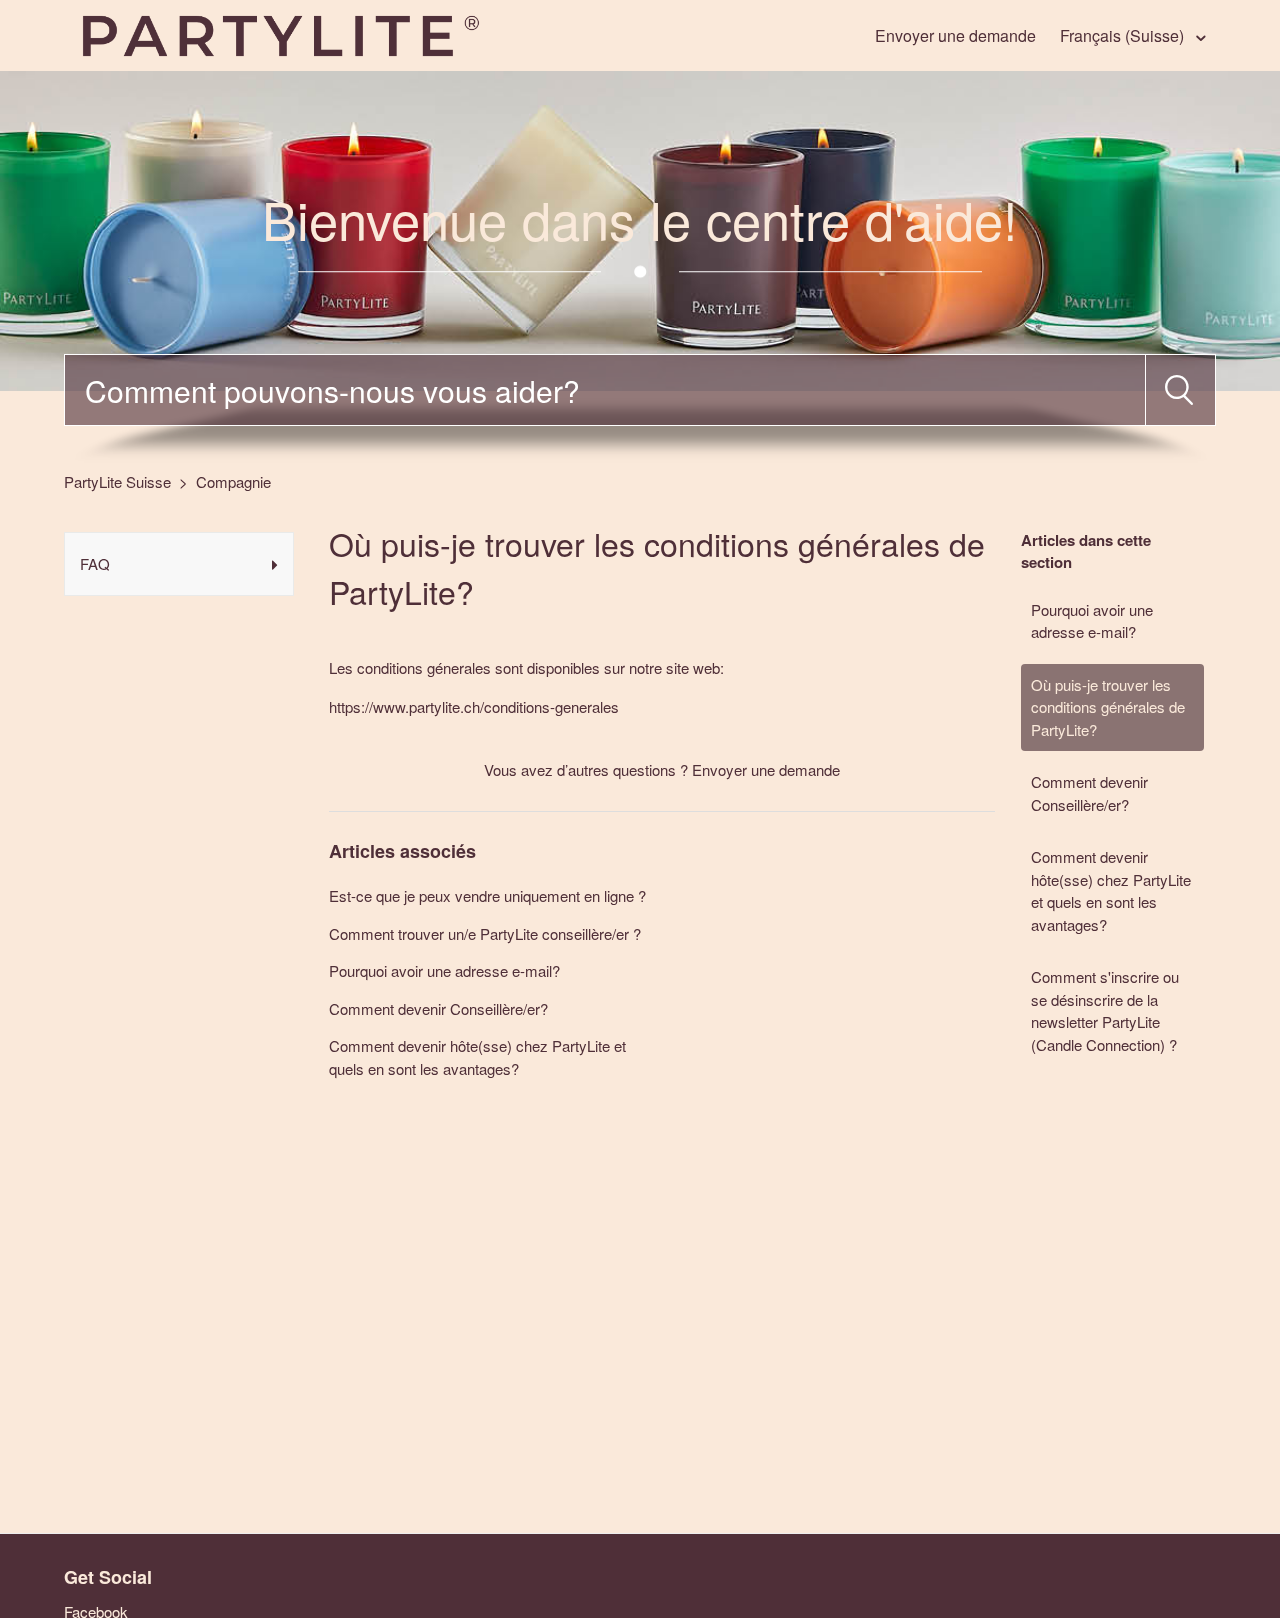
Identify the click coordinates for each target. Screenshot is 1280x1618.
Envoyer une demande (955, 35)
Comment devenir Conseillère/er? (1089, 793)
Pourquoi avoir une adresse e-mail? (1092, 621)
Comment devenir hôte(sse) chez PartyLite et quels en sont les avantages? (1111, 890)
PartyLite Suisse (117, 481)
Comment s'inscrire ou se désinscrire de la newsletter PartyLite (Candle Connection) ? (1105, 1010)
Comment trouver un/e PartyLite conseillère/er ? (485, 933)
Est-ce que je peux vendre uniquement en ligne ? (487, 895)
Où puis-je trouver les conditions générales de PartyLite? (1108, 707)
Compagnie (233, 481)
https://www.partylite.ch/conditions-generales (474, 706)
